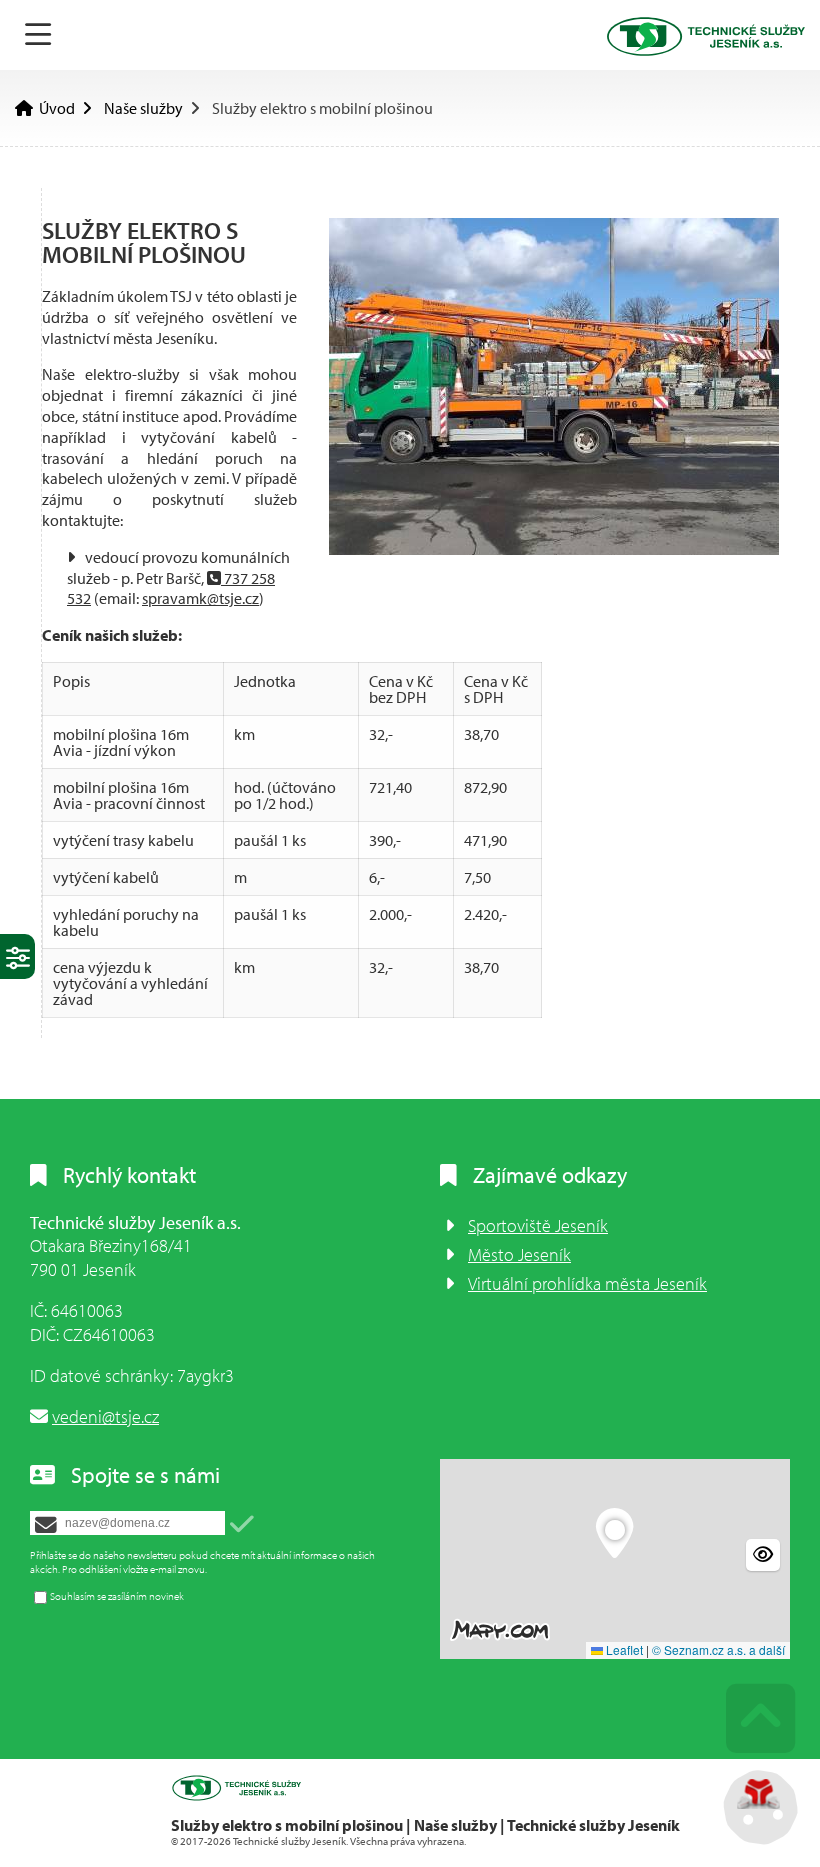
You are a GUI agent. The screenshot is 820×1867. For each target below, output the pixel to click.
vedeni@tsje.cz (105, 1416)
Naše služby (143, 108)
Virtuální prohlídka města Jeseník (587, 1283)
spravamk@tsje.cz (200, 598)
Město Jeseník (519, 1254)
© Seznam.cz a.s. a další (718, 1649)
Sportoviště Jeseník (538, 1225)
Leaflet (623, 1649)
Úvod (705, 36)
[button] (242, 1524)
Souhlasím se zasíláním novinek (117, 1596)
